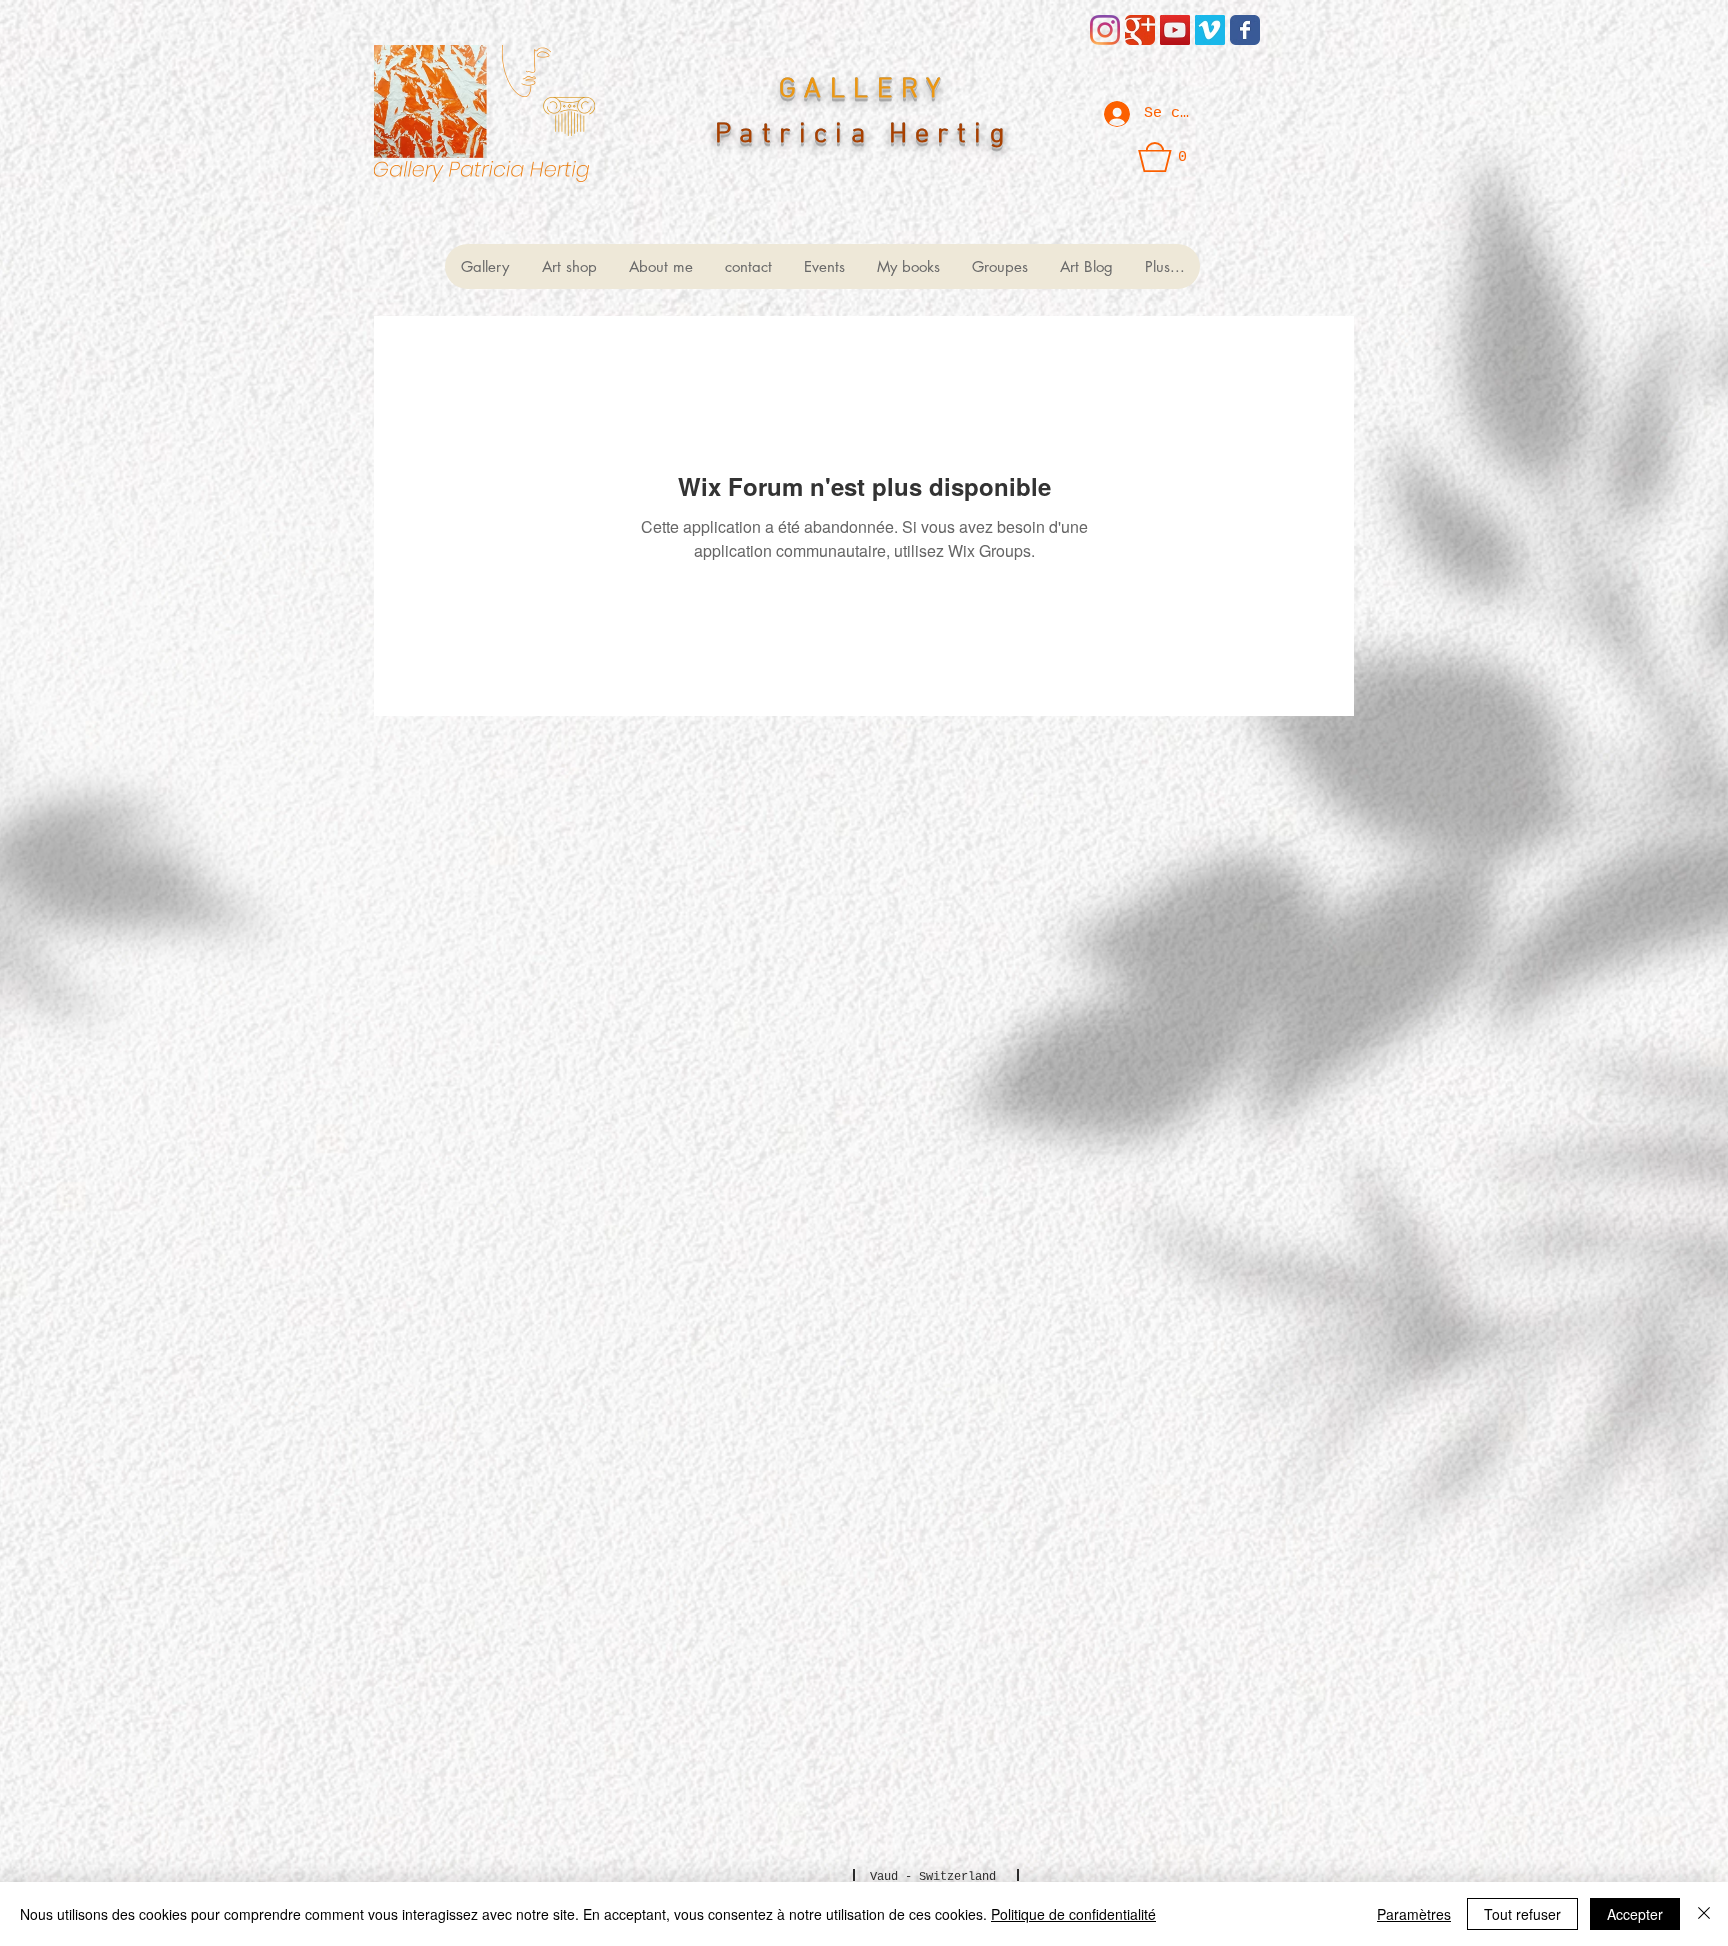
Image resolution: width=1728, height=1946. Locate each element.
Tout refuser (1522, 1914)
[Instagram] (1105, 30)
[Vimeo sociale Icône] (1210, 30)
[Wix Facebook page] (1245, 30)
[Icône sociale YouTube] (1175, 30)
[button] (1163, 157)
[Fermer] (1704, 1914)
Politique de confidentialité (1073, 1914)
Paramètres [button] (1414, 1914)
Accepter (1635, 1914)
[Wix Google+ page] (1140, 30)
